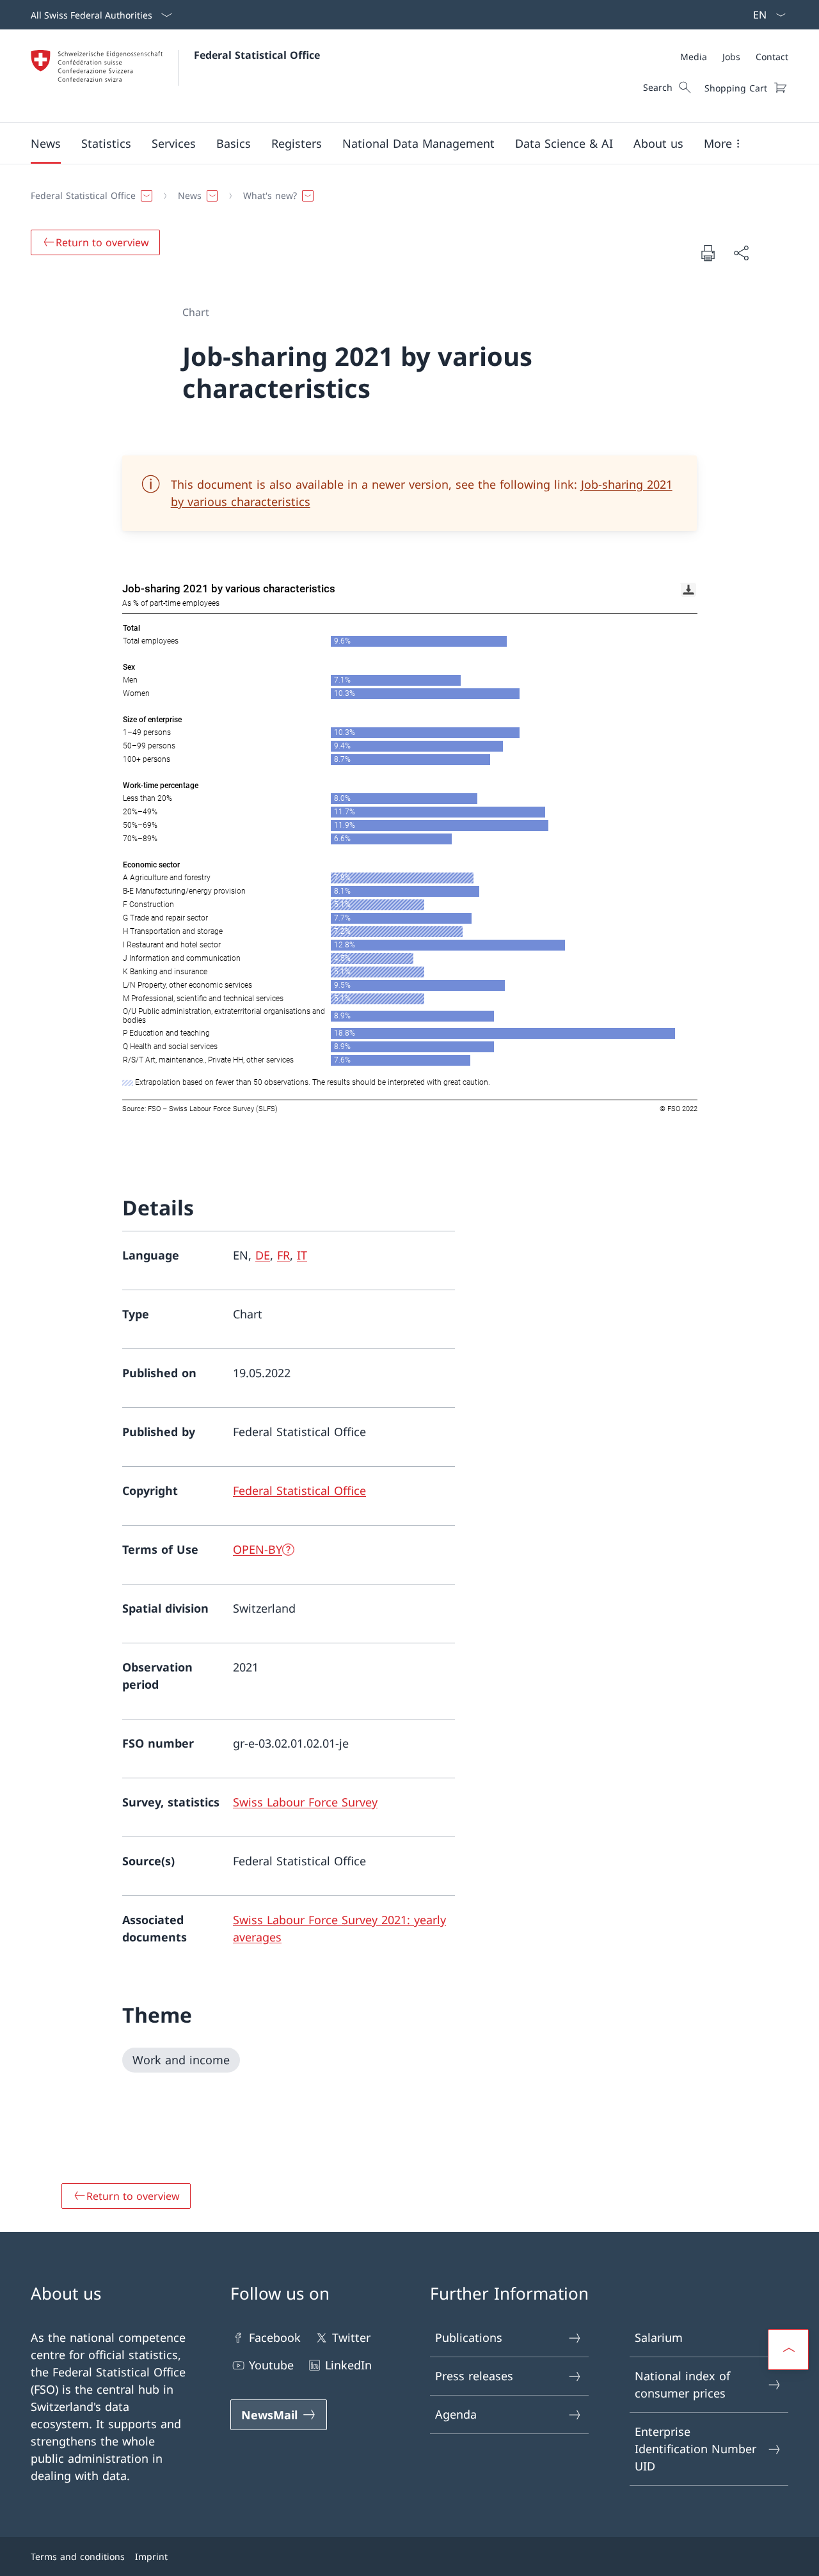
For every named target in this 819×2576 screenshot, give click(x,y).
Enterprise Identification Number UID (696, 2449)
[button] (46, 143)
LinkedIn (348, 2365)
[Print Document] (708, 253)
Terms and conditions (78, 2556)
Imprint (151, 2556)
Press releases (474, 2376)
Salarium (659, 2337)
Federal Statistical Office (257, 55)
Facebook (275, 2337)
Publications (469, 2337)
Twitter (351, 2337)
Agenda (456, 2414)
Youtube (271, 2365)
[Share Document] (741, 253)
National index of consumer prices (682, 2384)
